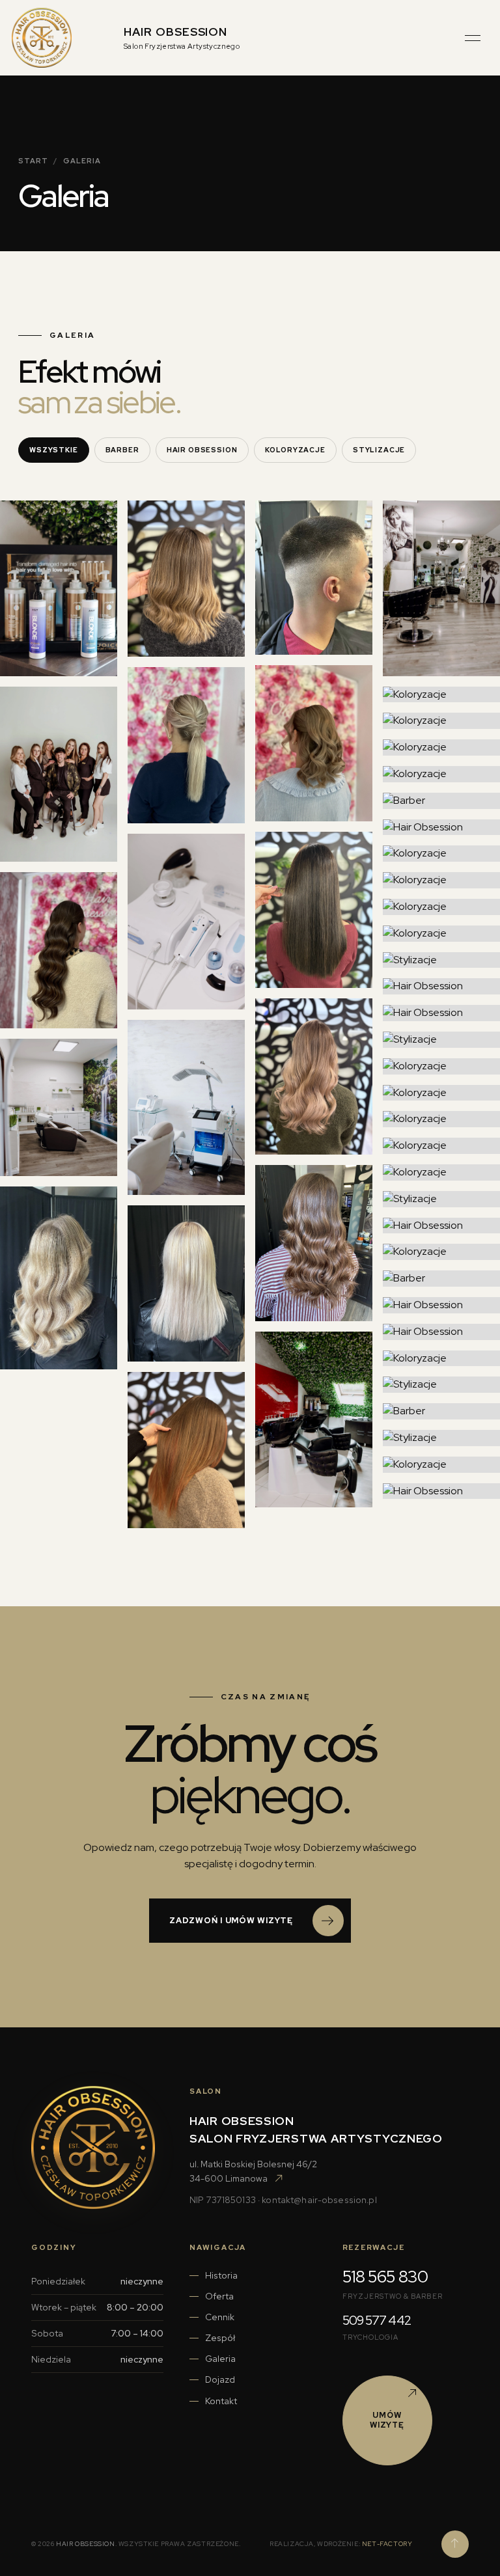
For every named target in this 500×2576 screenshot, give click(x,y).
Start (33, 161)
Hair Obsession (202, 450)
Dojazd (220, 2379)
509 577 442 (377, 2321)
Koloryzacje (295, 450)
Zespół (220, 2338)
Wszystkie (54, 450)
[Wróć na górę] (455, 2544)
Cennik (220, 2317)
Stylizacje (379, 450)
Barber (122, 450)
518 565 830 (385, 2277)
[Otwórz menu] (473, 38)
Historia (221, 2275)
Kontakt (221, 2401)
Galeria (220, 2359)
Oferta (219, 2296)
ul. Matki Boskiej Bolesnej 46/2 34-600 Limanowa (253, 2171)
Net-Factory (387, 2544)
